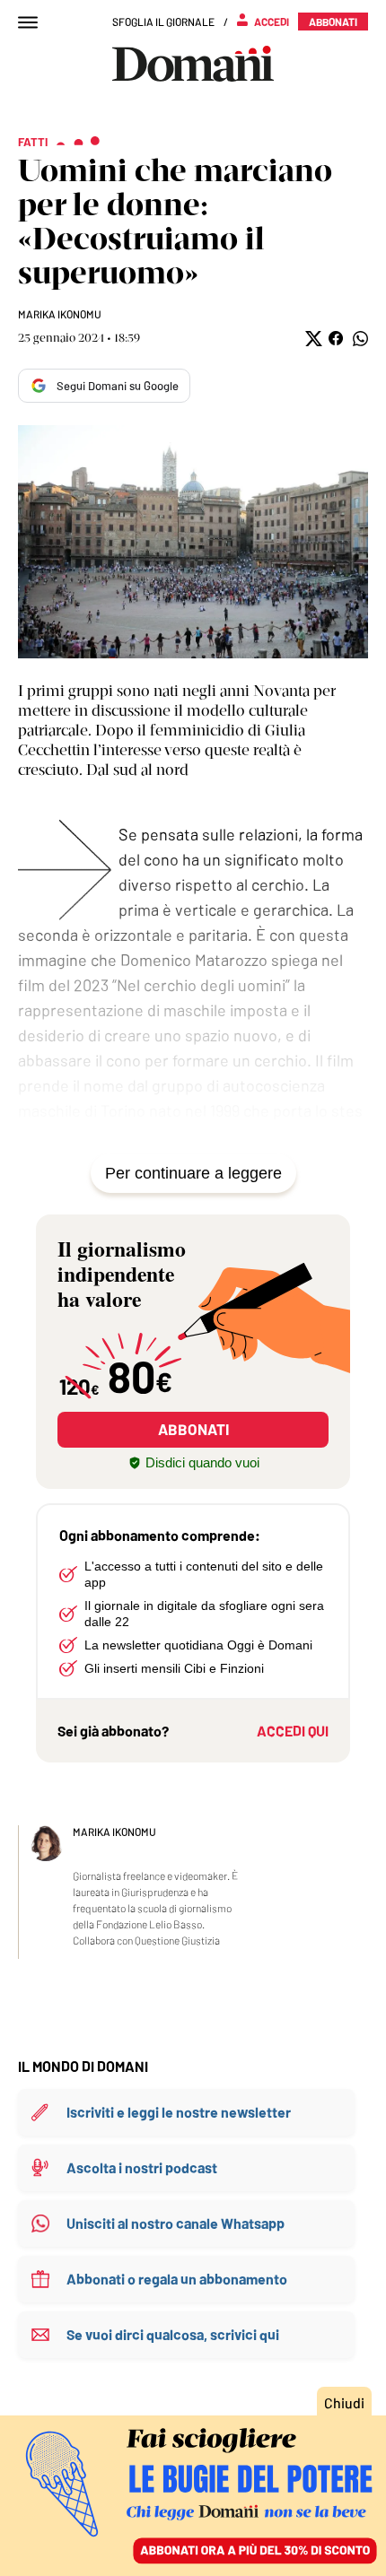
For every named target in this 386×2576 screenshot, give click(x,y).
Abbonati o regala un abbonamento (177, 2279)
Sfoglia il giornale (163, 22)
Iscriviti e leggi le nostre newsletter (179, 2112)
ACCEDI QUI (293, 1731)
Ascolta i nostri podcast (142, 2167)
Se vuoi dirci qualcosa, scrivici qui (173, 2334)
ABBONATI (193, 1429)
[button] (312, 339)
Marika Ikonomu (60, 314)
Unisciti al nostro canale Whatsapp (175, 2223)
